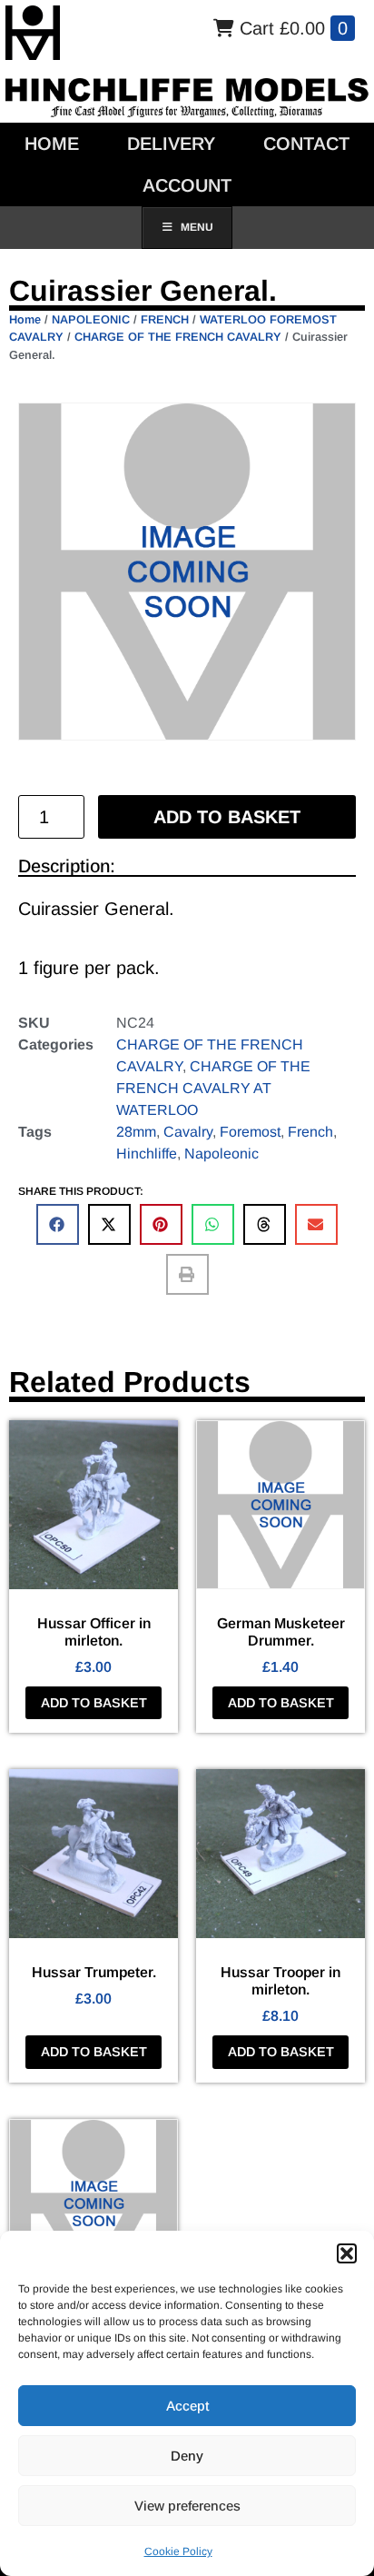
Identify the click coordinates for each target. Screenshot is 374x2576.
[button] (347, 2253)
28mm (136, 1132)
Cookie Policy (178, 2551)
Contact (306, 144)
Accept (187, 2406)
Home (52, 144)
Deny (187, 2456)
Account (187, 185)
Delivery (171, 144)
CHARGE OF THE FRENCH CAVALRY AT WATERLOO (213, 1088)
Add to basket (227, 817)
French (310, 1132)
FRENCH (165, 319)
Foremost (250, 1132)
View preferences (187, 2506)
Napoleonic (221, 1154)
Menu (197, 227)
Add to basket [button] (94, 1703)
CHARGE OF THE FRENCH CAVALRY (178, 337)
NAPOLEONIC (91, 319)
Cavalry (188, 1132)
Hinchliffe (147, 1154)
